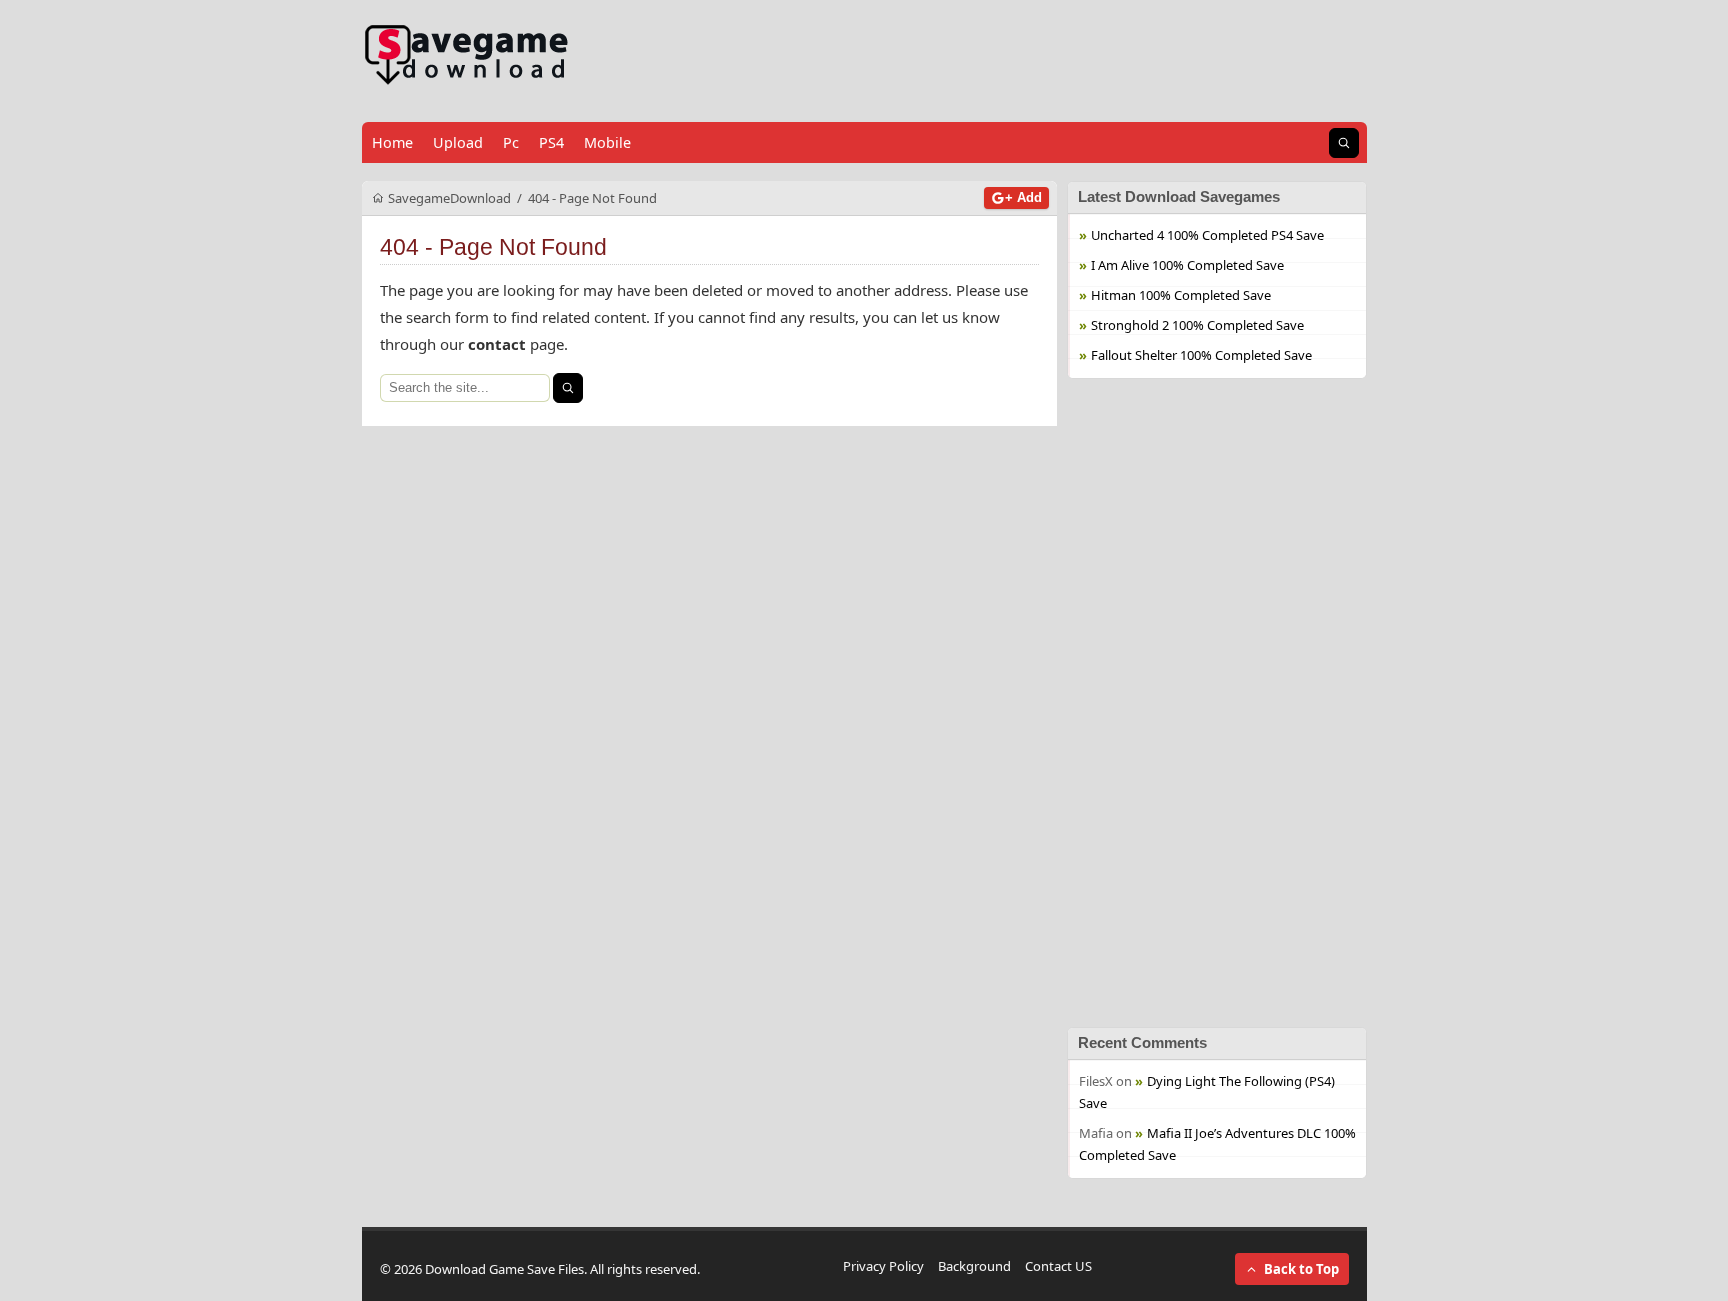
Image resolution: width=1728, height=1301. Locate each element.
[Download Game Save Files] (467, 55)
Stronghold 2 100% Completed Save (1197, 325)
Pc (511, 142)
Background (974, 1266)
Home (392, 142)
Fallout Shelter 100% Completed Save (1201, 355)
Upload (458, 142)
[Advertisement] (1217, 703)
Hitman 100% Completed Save (1181, 295)
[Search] (568, 388)
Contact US (1058, 1266)
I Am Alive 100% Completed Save (1187, 265)
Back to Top (1301, 1269)
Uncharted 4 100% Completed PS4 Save (1207, 235)
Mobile (607, 142)
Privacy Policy (883, 1266)
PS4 (551, 142)
